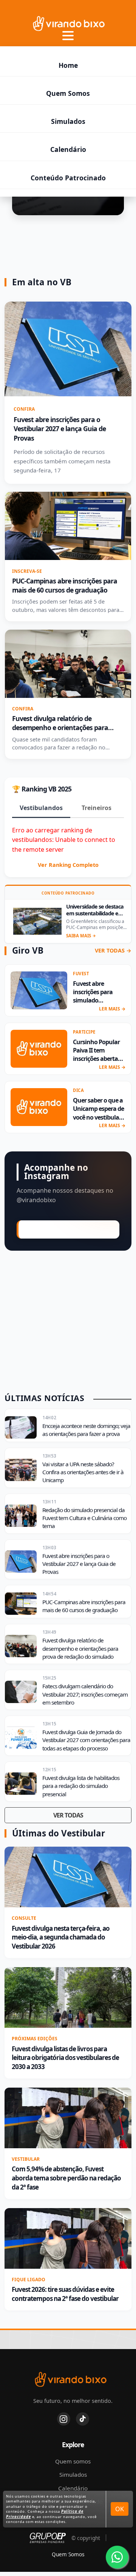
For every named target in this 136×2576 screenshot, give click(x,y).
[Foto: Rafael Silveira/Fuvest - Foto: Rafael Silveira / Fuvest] (68, 2238)
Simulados (68, 121)
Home (68, 65)
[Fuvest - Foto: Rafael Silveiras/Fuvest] (68, 2118)
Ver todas (68, 1815)
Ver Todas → (113, 951)
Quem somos (73, 2461)
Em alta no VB (42, 282)
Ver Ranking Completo (68, 865)
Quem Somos (68, 93)
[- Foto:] (37, 921)
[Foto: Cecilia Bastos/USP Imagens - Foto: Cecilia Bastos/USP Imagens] (68, 1997)
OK (120, 2509)
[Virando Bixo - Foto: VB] (39, 1049)
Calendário (68, 149)
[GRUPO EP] (48, 2538)
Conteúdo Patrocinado (68, 178)
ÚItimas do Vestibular (59, 1833)
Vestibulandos (41, 808)
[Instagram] (64, 2419)
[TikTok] (83, 2419)
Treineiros (97, 808)
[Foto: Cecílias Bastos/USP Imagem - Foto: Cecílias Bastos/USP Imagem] (68, 1877)
